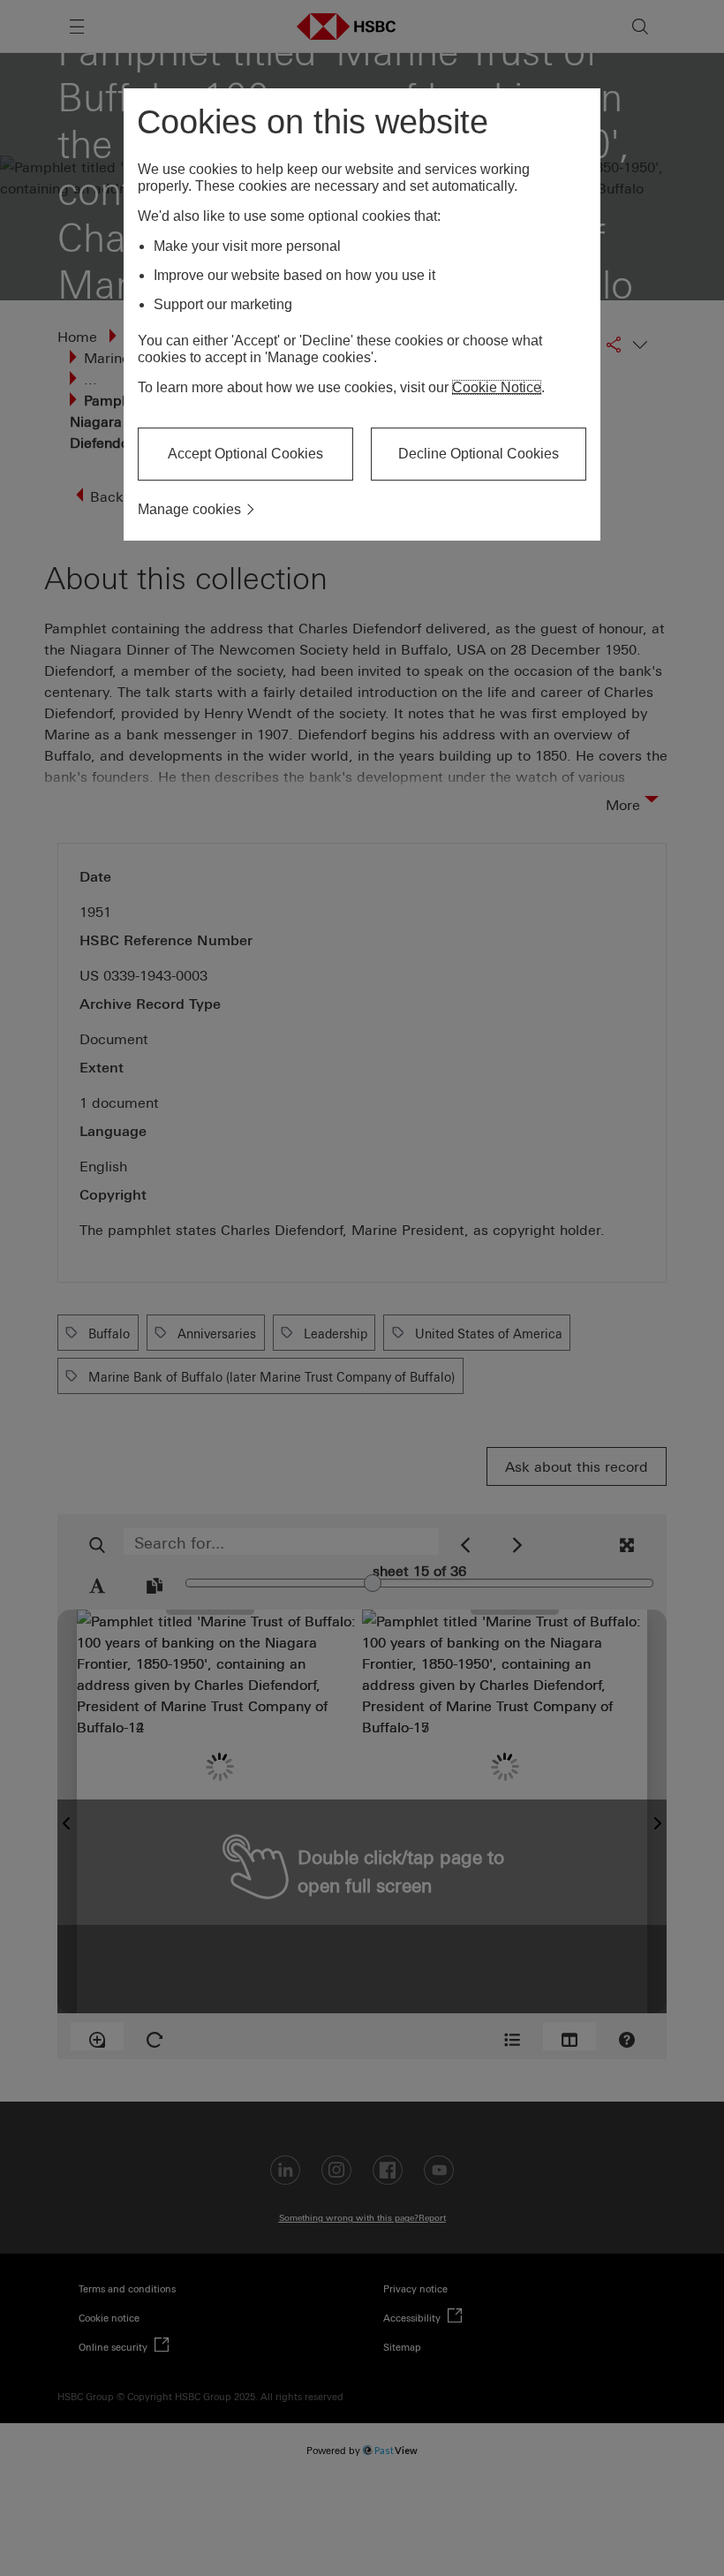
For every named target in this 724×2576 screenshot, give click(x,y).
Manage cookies (189, 509)
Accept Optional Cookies (245, 454)
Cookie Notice (497, 387)
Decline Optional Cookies (479, 454)
